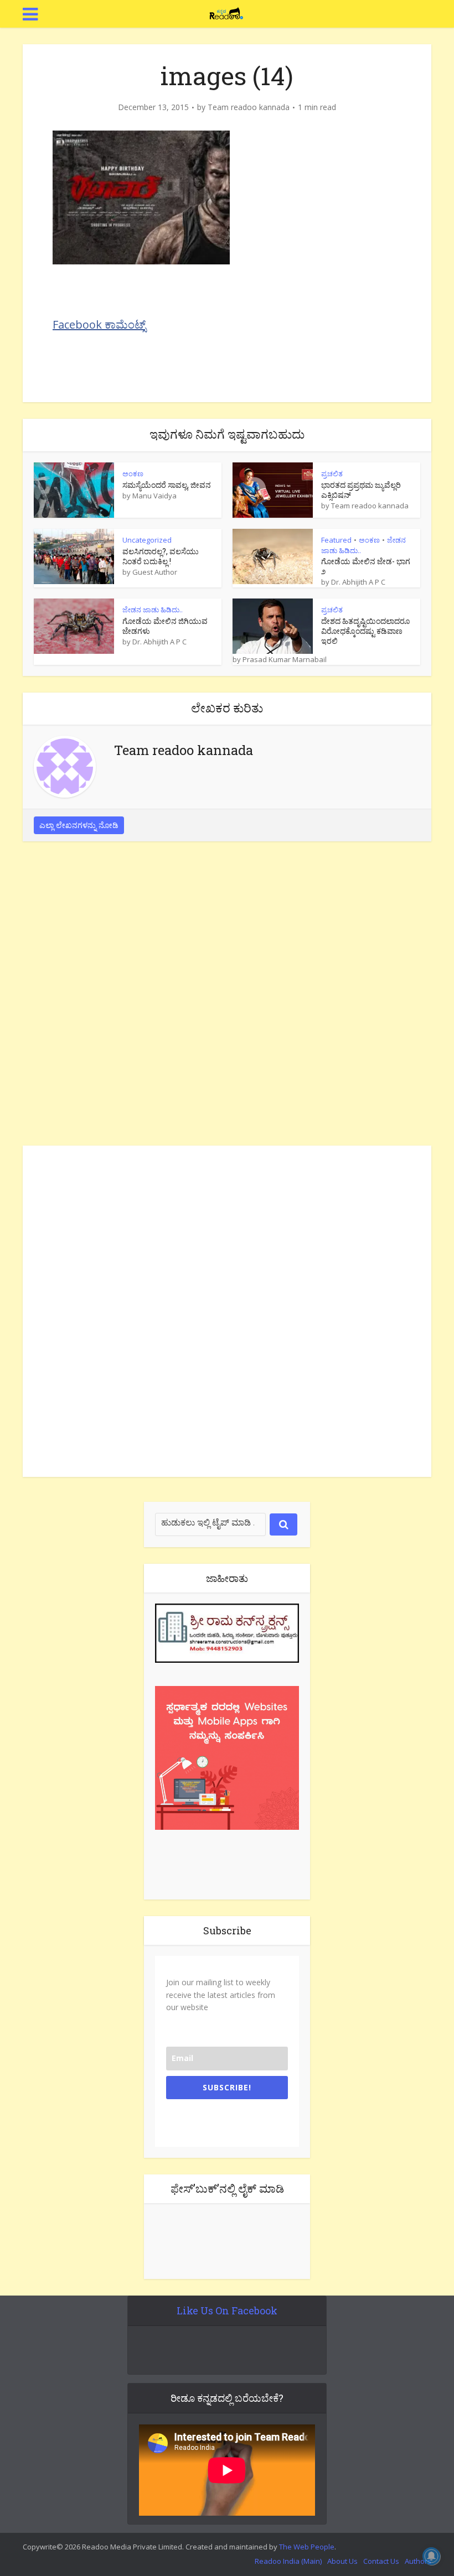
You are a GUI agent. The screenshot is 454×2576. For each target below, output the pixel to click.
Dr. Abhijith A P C (358, 582)
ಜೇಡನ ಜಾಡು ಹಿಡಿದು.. (153, 610)
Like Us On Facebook (227, 2310)
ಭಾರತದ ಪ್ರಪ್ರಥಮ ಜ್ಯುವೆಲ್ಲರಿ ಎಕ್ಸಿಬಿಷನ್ (361, 490)
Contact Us (381, 2561)
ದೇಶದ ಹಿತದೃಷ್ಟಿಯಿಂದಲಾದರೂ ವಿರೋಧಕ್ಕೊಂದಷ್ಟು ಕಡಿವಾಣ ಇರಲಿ (365, 631)
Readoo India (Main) (288, 2561)
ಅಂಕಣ (133, 473)
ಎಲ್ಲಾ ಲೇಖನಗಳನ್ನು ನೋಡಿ (79, 825)
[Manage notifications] (431, 2556)
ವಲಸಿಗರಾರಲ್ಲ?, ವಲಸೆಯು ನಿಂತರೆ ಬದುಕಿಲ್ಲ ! (161, 556)
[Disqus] (227, 996)
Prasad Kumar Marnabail (285, 659)
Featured (336, 540)
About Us (342, 2561)
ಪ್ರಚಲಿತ (332, 473)
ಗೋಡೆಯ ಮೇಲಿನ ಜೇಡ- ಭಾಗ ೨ (366, 566)
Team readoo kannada (249, 107)
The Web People (307, 2547)
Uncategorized (147, 540)
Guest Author (155, 572)
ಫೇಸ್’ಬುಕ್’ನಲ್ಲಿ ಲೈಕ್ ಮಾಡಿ (227, 2188)
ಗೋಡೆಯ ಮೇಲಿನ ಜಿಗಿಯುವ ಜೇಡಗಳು (165, 626)
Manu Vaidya (154, 496)
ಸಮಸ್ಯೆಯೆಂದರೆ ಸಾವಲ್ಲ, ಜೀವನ (167, 485)
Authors (418, 2561)
